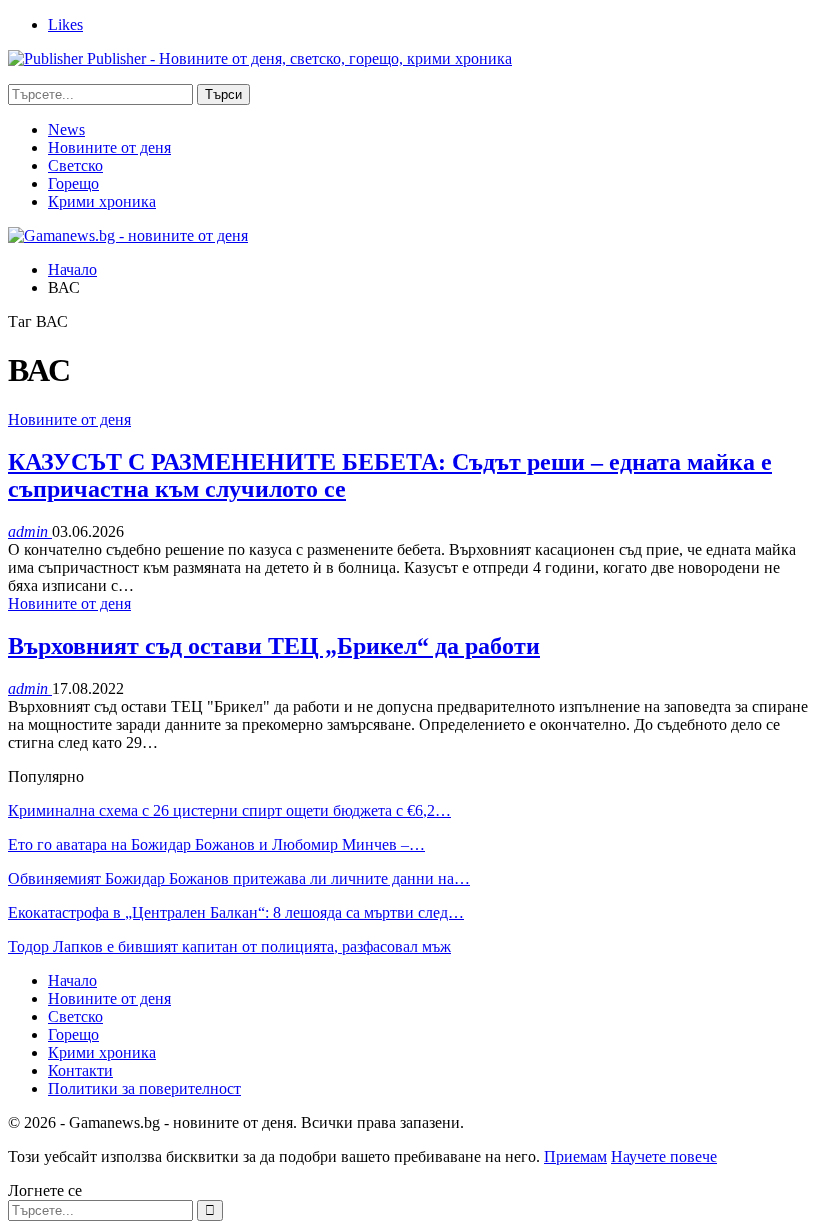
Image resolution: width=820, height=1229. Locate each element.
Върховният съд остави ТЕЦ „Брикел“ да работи (274, 646)
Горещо (73, 183)
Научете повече (664, 1156)
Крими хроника (102, 201)
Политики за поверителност (144, 1088)
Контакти (80, 1070)
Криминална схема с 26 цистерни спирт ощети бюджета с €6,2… (229, 810)
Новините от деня (109, 147)
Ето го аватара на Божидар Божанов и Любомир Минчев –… (216, 844)
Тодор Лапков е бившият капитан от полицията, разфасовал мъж (229, 946)
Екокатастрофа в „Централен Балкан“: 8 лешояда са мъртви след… (236, 912)
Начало (72, 980)
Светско (75, 165)
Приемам (575, 1156)
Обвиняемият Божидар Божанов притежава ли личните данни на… (239, 878)
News (66, 129)
